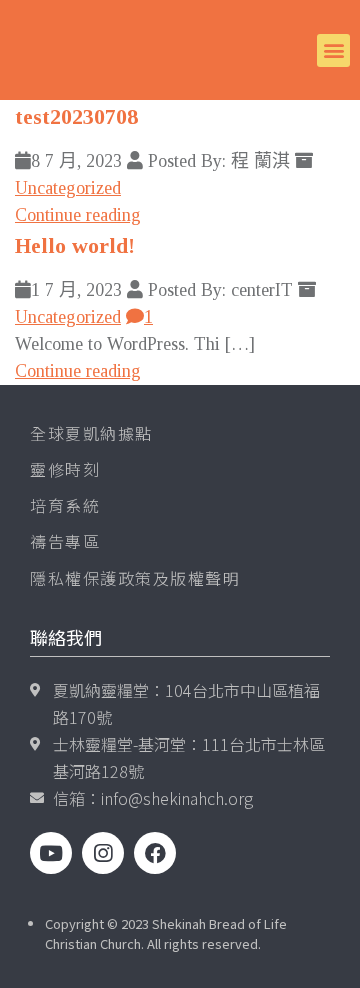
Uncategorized (68, 188)
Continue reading (78, 215)
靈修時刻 (65, 469)
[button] (333, 50)
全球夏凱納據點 (91, 433)
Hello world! (75, 245)
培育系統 (65, 505)
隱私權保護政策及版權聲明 (135, 578)
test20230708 (76, 116)
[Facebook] (155, 853)
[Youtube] (51, 853)
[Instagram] (103, 853)
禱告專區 (65, 541)
